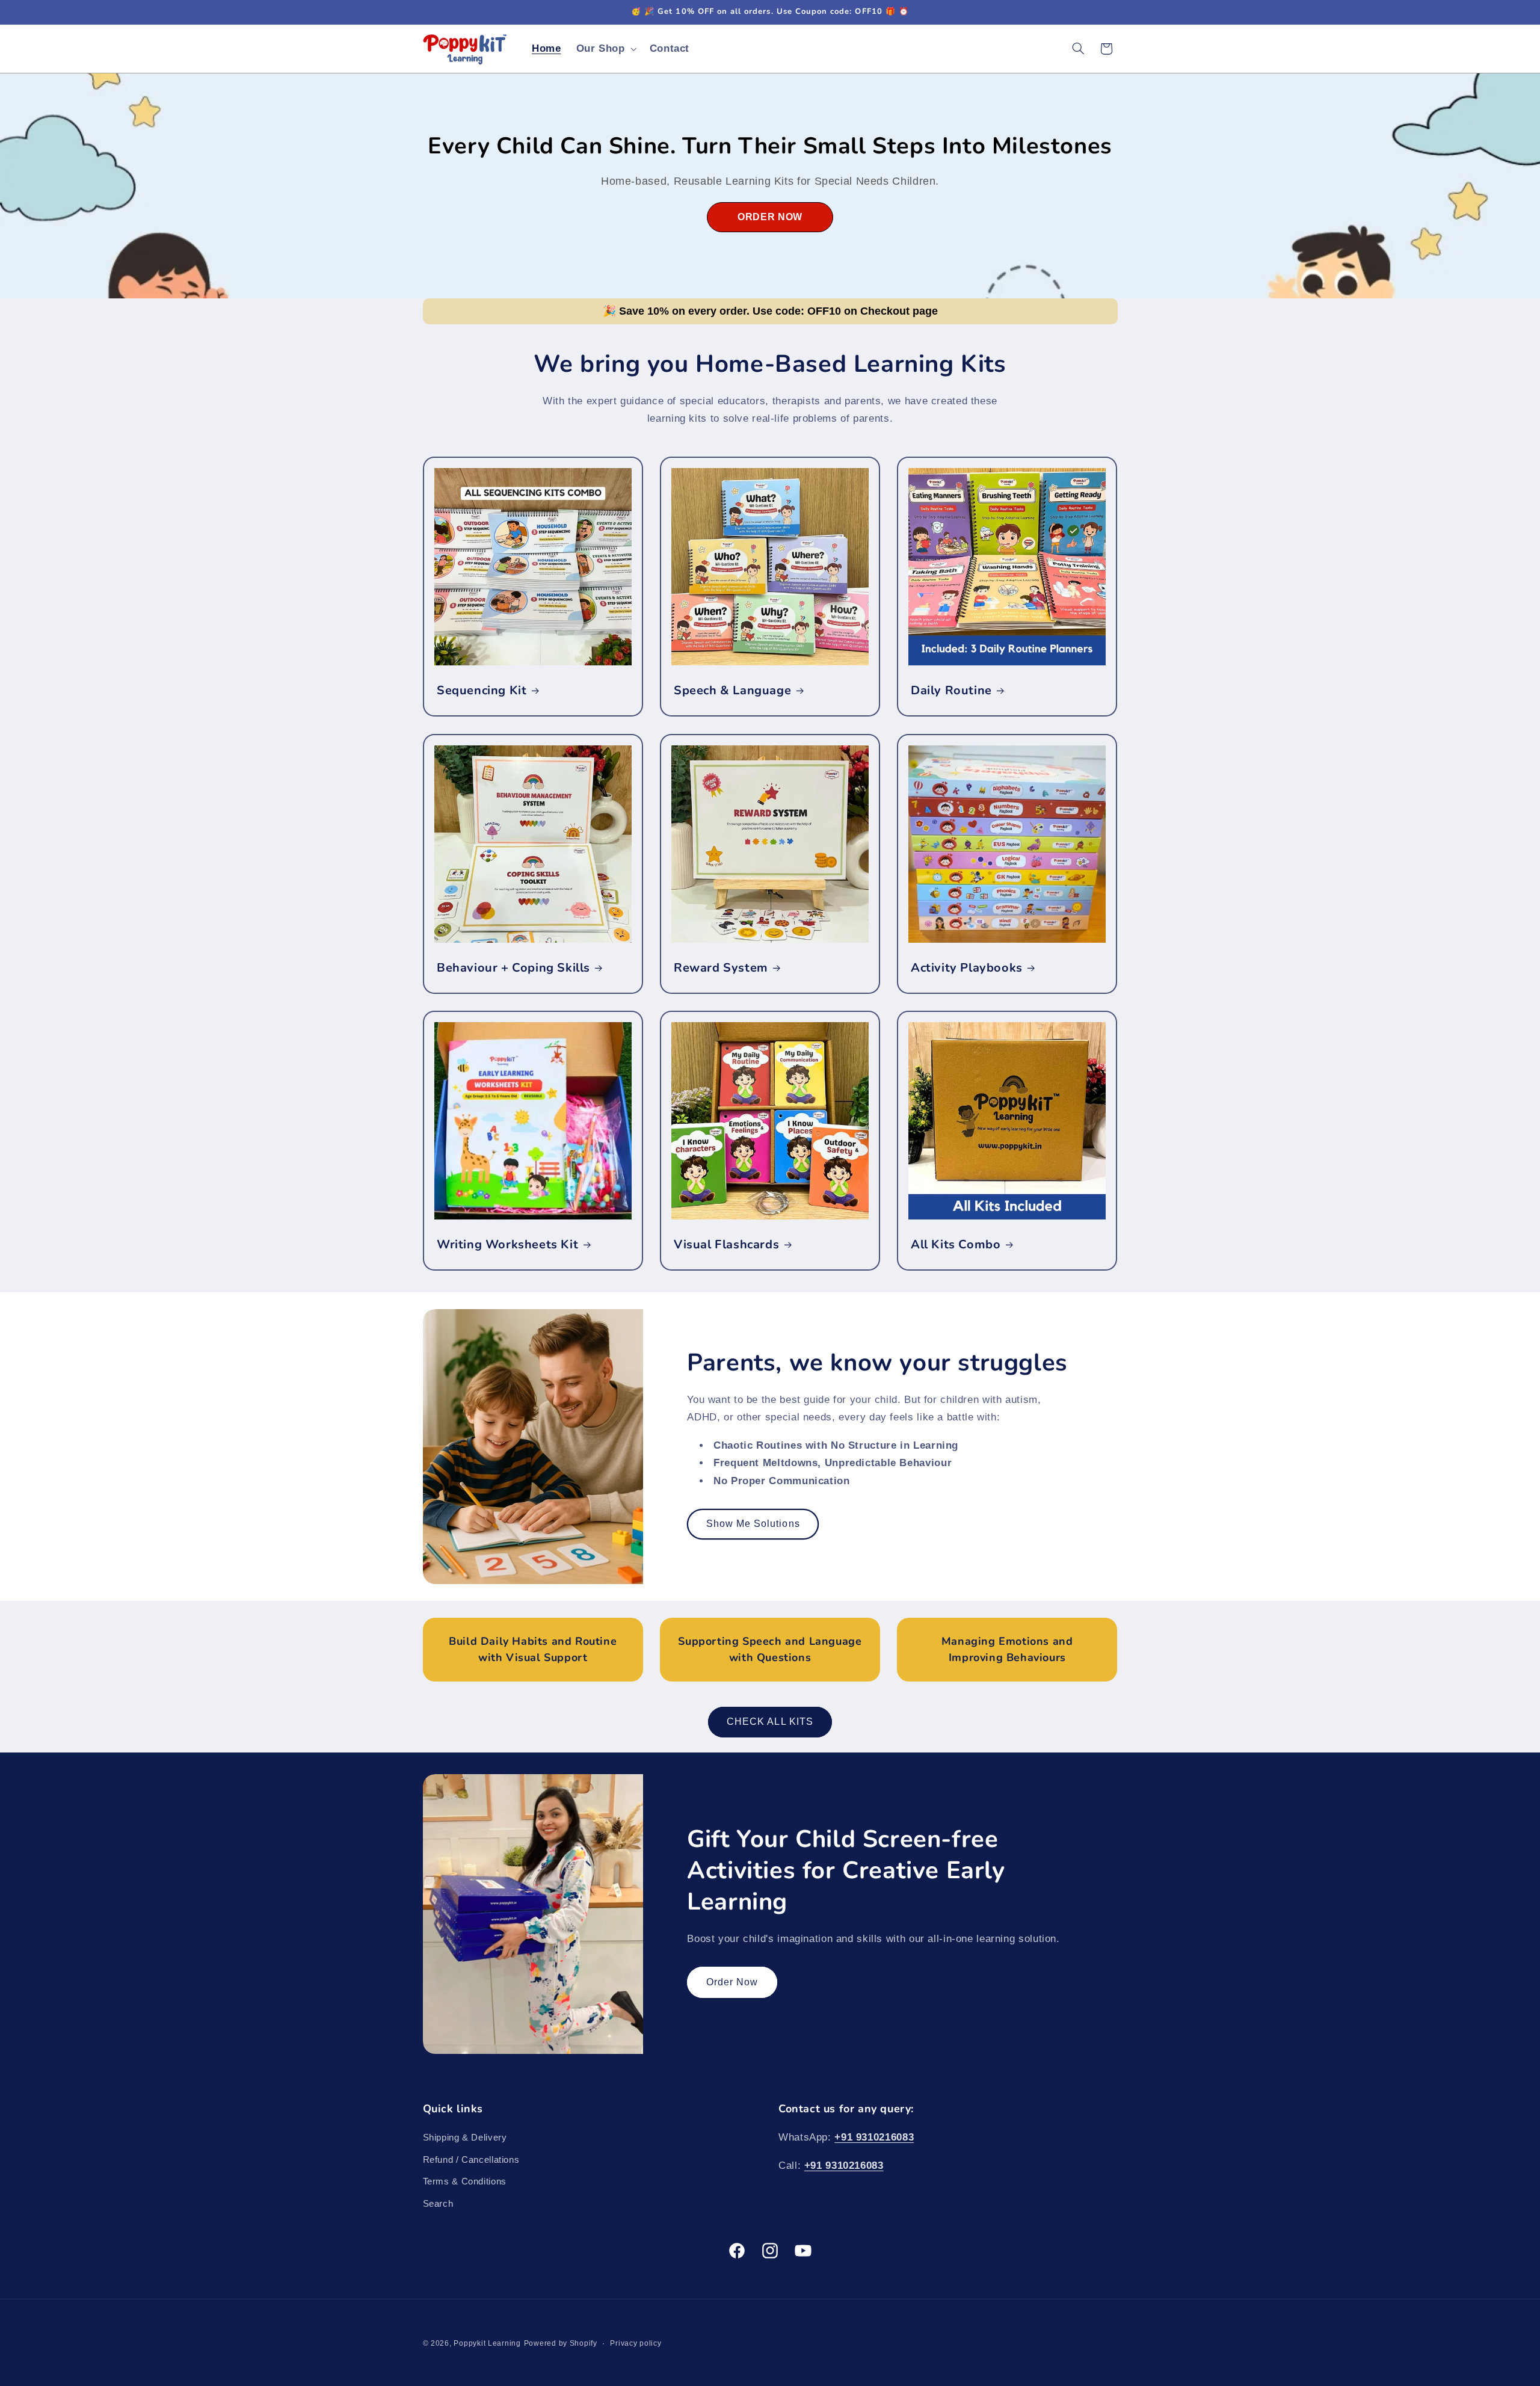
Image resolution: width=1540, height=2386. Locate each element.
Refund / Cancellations (471, 2160)
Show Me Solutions (753, 1524)
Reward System (721, 967)
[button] (605, 48)
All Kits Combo (956, 1245)
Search (438, 2204)
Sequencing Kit (482, 691)
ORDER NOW (770, 217)
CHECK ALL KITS (770, 1722)
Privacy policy (636, 2343)
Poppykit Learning (487, 2343)
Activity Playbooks (967, 967)
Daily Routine (951, 691)
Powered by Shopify (561, 2343)
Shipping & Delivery (465, 2138)
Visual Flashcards (726, 1245)
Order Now (732, 1982)
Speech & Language (732, 691)
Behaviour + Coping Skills (513, 967)
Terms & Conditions (465, 2181)
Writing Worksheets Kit (507, 1245)
